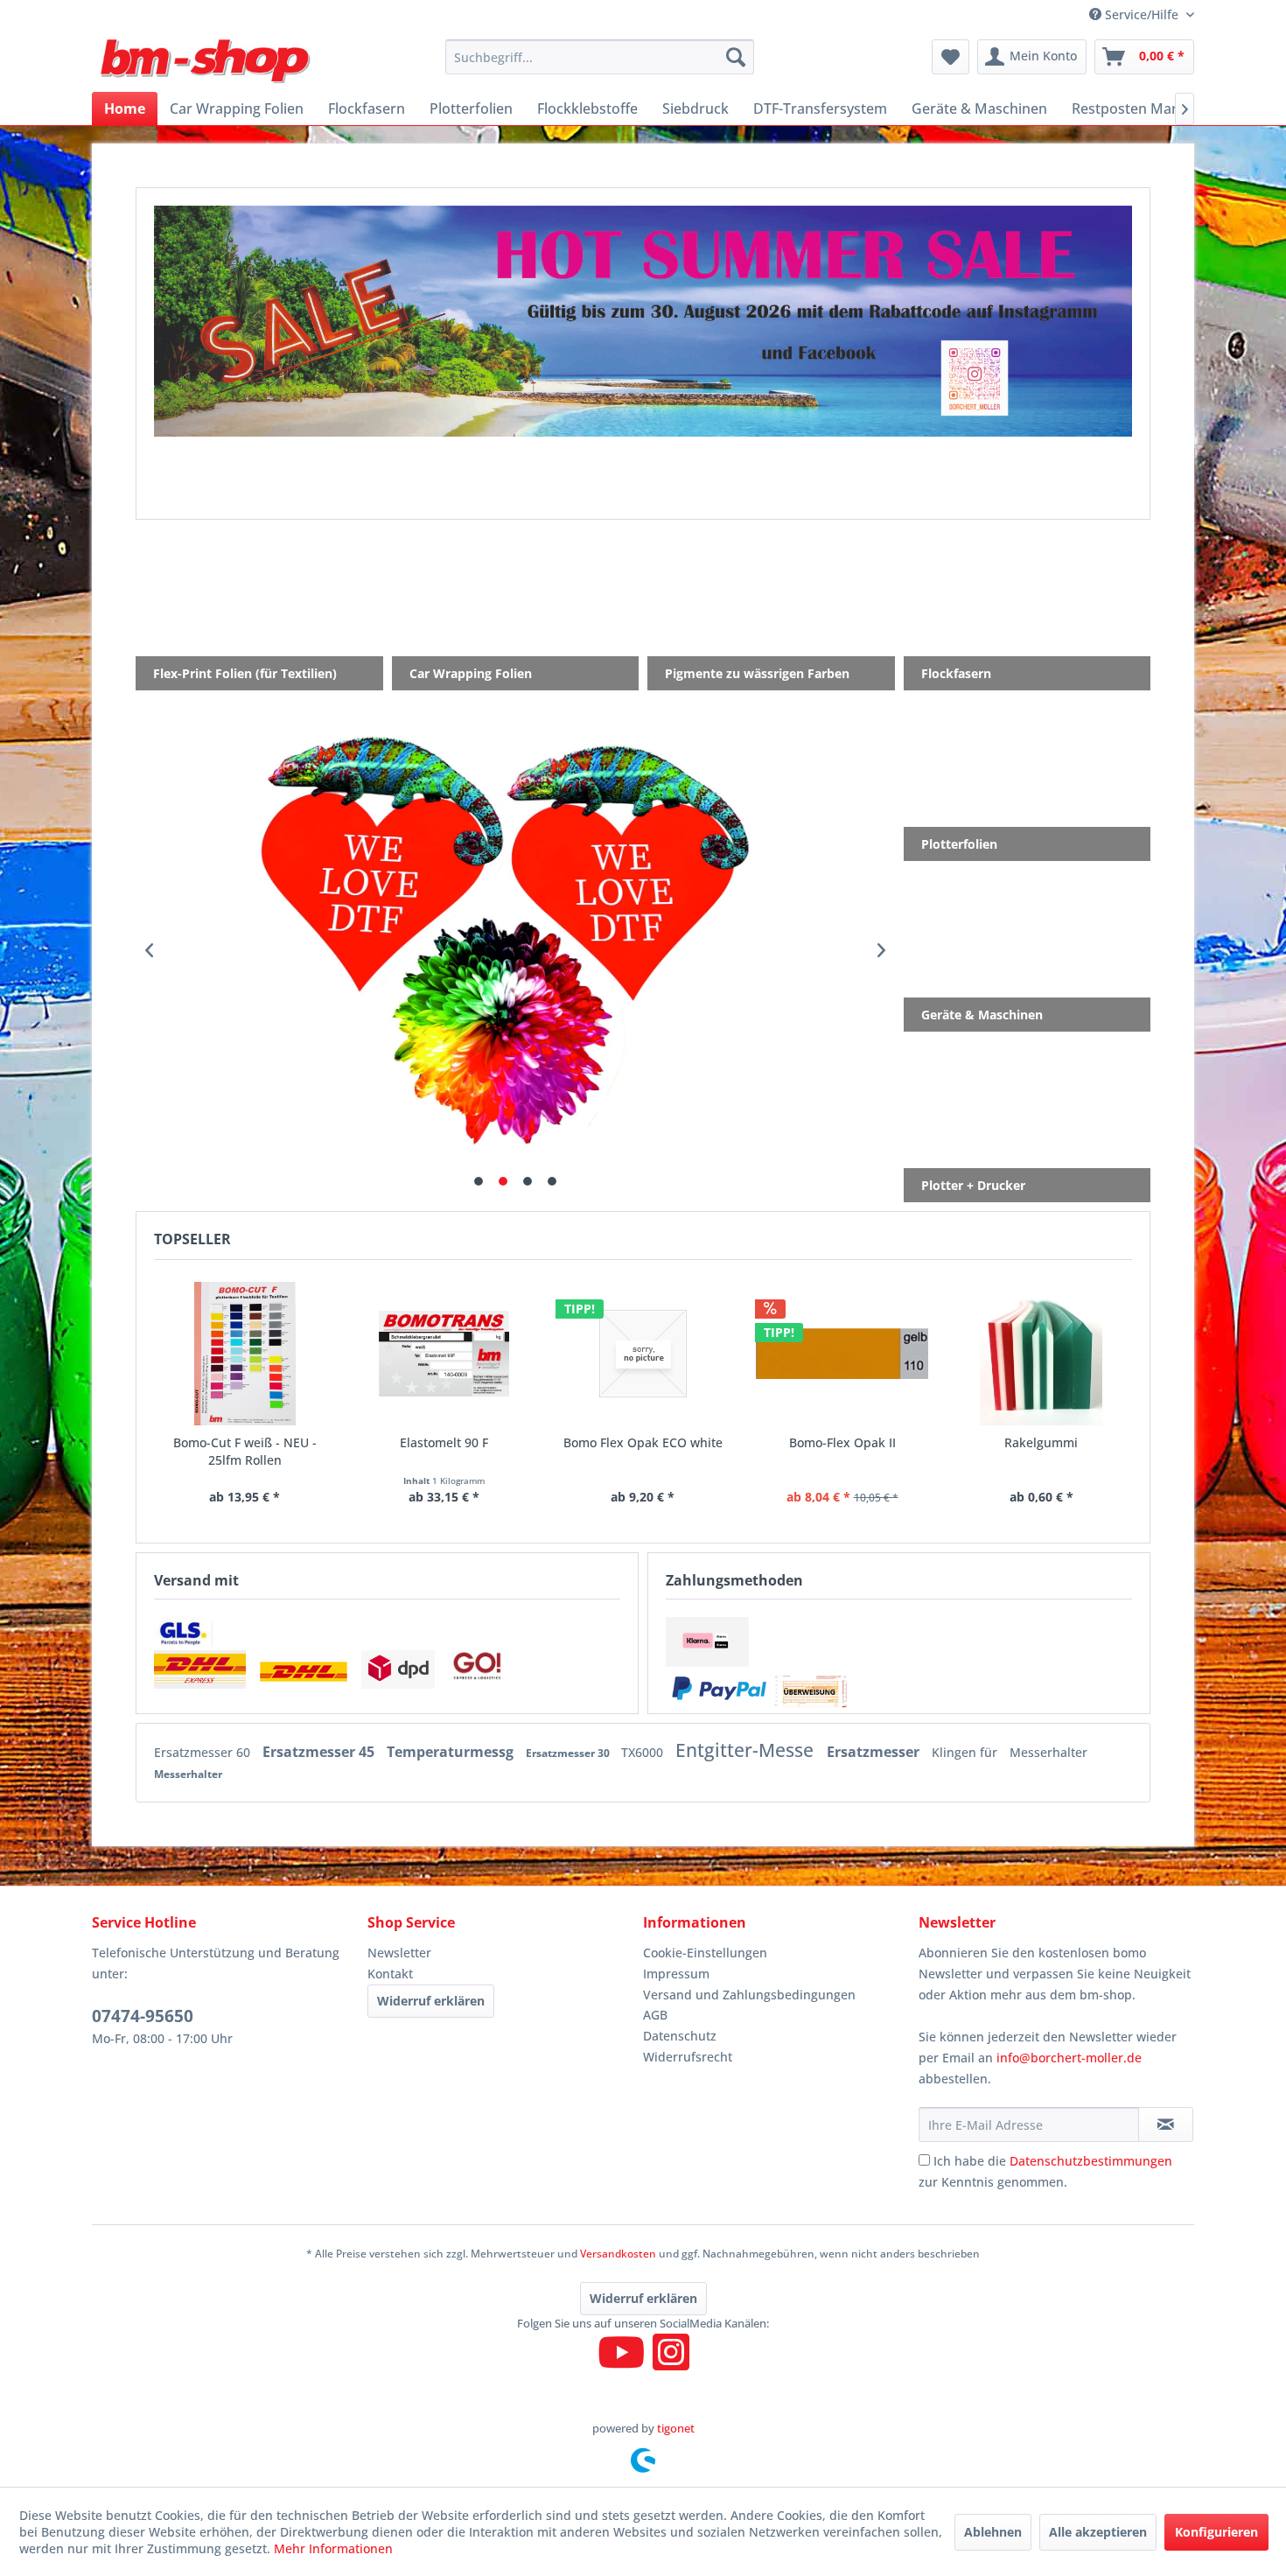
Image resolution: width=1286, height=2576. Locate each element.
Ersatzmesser (875, 1752)
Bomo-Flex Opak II (842, 1442)
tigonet (676, 2428)
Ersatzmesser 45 (320, 1752)
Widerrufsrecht (688, 2057)
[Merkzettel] (951, 57)
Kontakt (390, 1974)
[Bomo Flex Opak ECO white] (643, 1354)
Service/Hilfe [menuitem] (1142, 14)
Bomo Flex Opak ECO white (643, 1442)
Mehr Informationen (333, 2548)
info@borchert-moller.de (1069, 2058)
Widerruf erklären (431, 2001)
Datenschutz (680, 2036)
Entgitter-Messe (747, 1750)
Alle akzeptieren (1098, 2532)
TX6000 (644, 1752)
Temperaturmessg (452, 1752)
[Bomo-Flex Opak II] (842, 1354)
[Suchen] (736, 57)
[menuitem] (600, 57)
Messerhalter (1048, 1752)
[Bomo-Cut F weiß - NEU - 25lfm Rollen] (245, 1354)
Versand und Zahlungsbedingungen (749, 1995)
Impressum (676, 1974)
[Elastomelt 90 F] (444, 1354)
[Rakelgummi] (1041, 1354)
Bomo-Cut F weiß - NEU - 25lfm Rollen (245, 1451)
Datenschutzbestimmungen (1091, 2161)
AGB (655, 2015)
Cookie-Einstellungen (705, 1953)
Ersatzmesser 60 (204, 1752)
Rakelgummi (1041, 1442)
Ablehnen (993, 2532)
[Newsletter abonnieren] (1166, 2124)
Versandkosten (618, 2254)
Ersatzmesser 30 (569, 1753)
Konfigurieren (1216, 2532)
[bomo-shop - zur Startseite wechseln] (207, 61)
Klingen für (966, 1752)
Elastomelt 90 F (444, 1442)
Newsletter (399, 1953)
